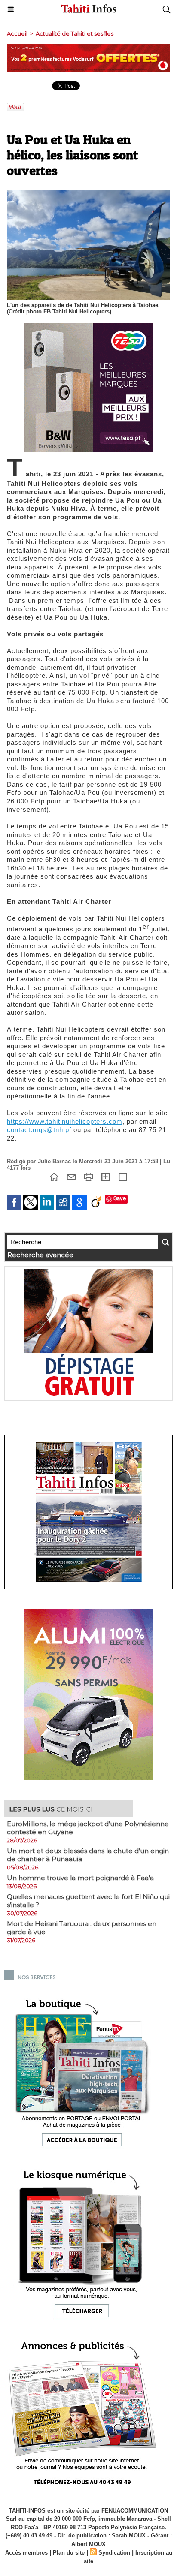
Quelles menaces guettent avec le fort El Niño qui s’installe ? (88, 1901)
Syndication (114, 2553)
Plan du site (69, 2553)
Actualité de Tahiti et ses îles (75, 33)
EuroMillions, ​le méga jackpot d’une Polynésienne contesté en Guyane (88, 1828)
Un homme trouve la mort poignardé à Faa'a (80, 1878)
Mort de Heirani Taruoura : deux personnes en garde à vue (82, 1928)
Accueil (17, 33)
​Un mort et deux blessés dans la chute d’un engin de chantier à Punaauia (88, 1855)
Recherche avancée (40, 1255)
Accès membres (26, 2553)
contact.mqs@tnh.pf (39, 1130)
